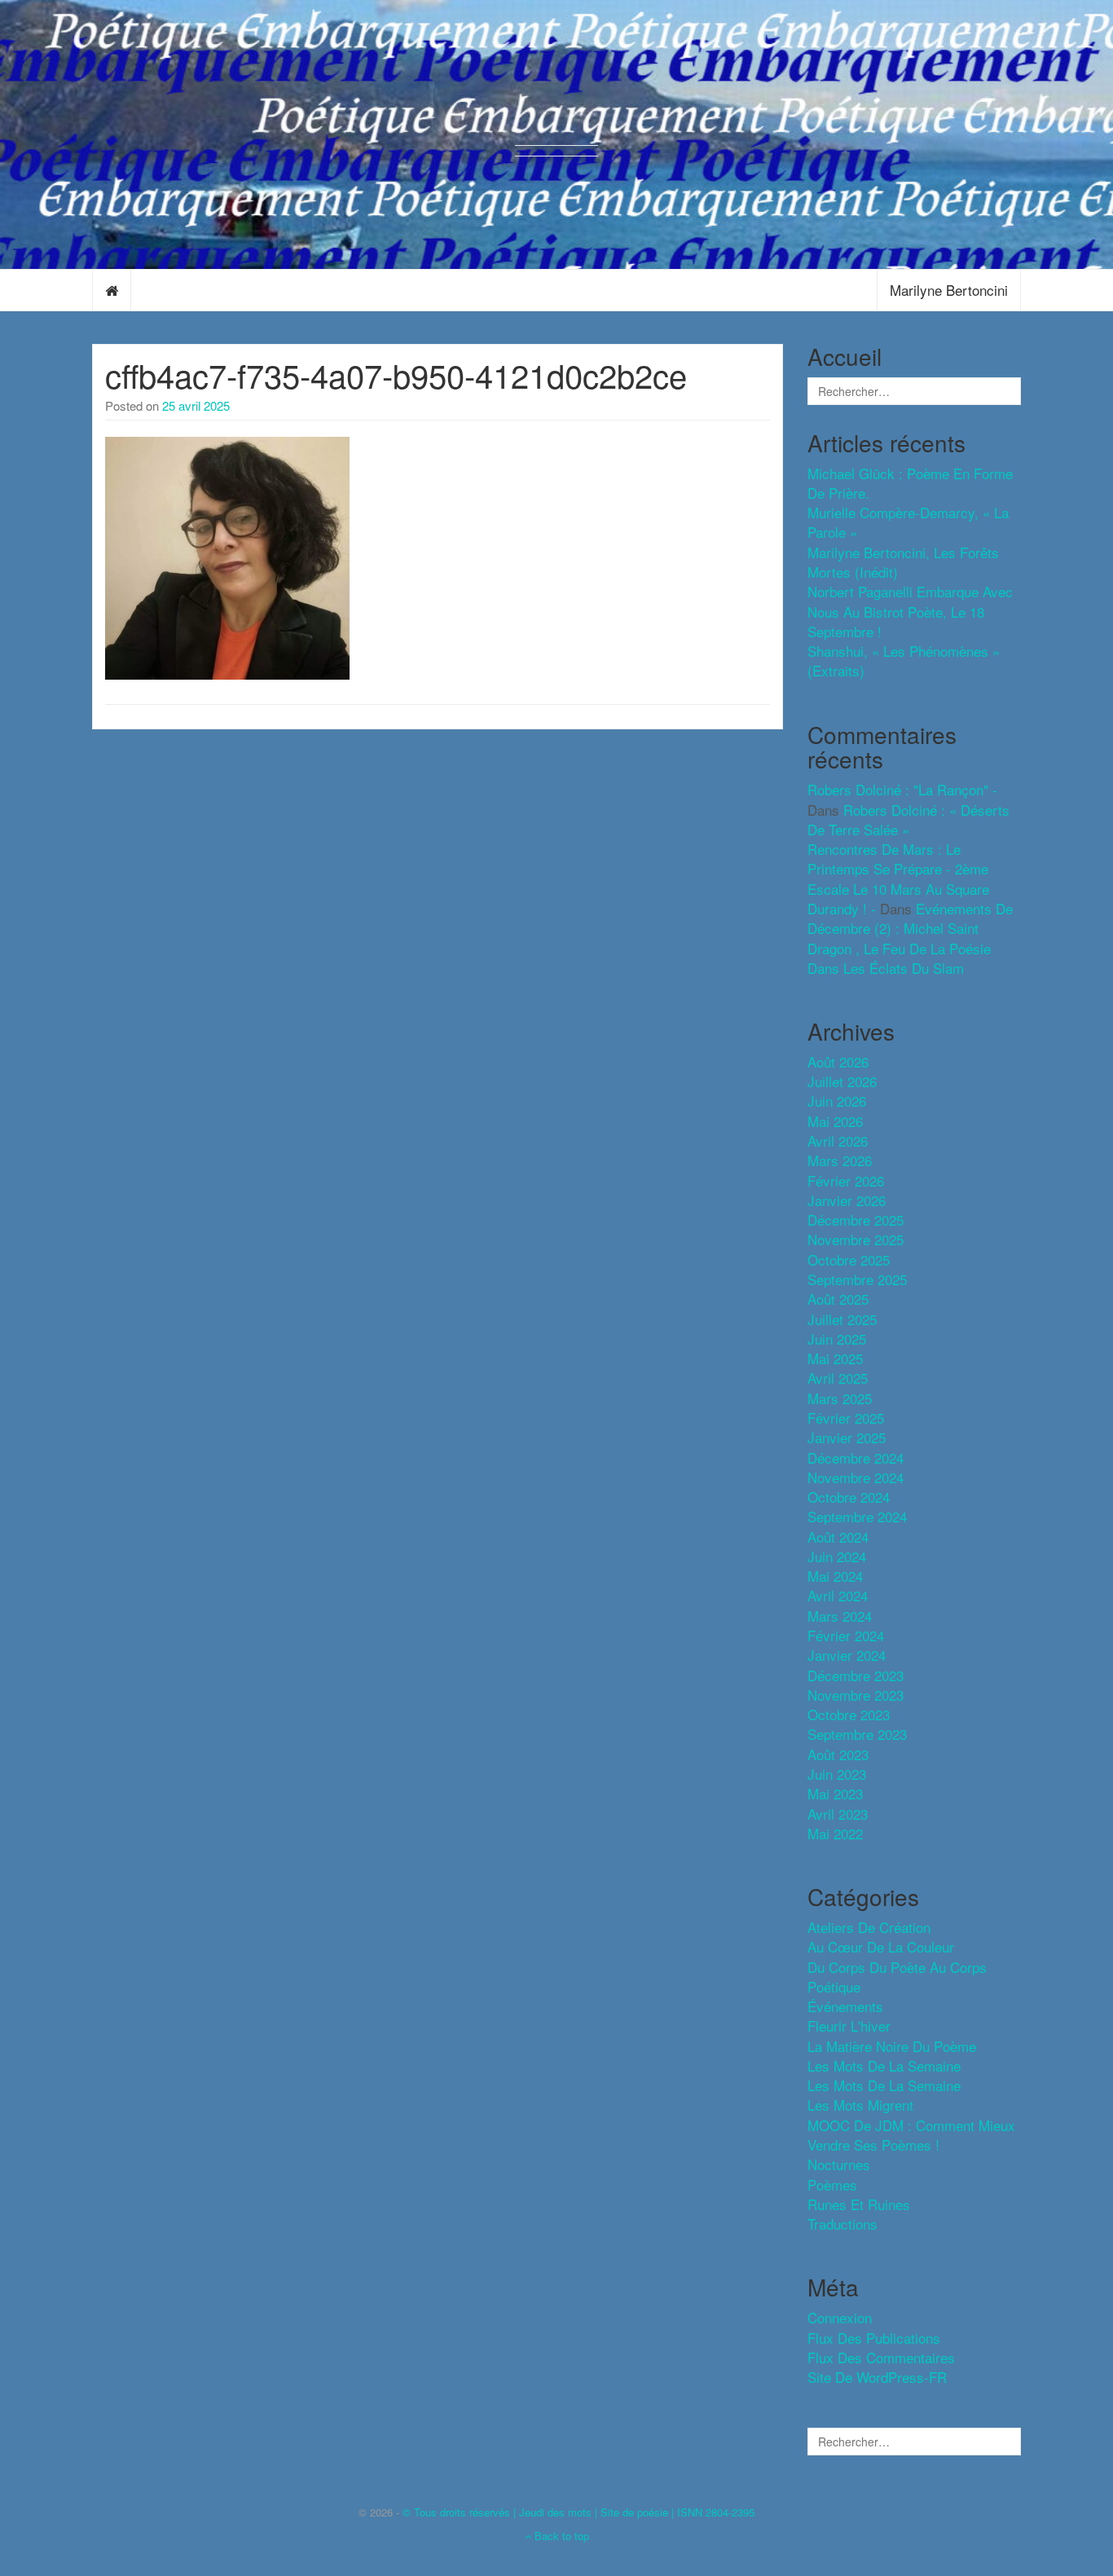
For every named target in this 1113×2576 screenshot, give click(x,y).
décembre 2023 (856, 1675)
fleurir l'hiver (849, 2026)
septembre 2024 (857, 1516)
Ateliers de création (869, 1927)
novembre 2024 (856, 1477)
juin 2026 (837, 1101)
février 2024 (846, 1635)
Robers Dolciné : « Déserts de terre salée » (908, 819)
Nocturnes (839, 2164)
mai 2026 (835, 1121)
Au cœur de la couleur (881, 1946)
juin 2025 (837, 1339)
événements (845, 2006)
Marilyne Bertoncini (949, 290)
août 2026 (838, 1061)
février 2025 (846, 1418)
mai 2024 (835, 1576)
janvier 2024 (847, 1655)
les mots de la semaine (884, 2065)
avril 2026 (838, 1140)
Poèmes (832, 2184)
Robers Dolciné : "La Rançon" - (902, 789)
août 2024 (838, 1537)
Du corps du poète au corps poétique (897, 1977)
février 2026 (846, 1180)
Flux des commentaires (881, 2357)
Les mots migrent (860, 2105)
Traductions (842, 2224)
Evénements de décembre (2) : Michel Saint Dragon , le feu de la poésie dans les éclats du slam (910, 938)
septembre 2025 (857, 1279)
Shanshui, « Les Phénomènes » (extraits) (904, 661)
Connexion (840, 2317)
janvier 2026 (847, 1200)
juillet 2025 (842, 1319)
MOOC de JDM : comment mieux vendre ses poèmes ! (911, 2135)
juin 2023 (837, 1774)
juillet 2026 (842, 1081)
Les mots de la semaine (884, 2085)
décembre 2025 (856, 1220)
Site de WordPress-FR (877, 2377)
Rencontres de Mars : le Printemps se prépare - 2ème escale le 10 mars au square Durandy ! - (898, 878)
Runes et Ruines (859, 2204)
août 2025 (838, 1299)
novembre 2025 (856, 1239)
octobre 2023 (849, 1714)
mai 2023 (835, 1793)
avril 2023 (838, 1814)
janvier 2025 (847, 1437)
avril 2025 (838, 1378)
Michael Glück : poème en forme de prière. (910, 483)
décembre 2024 (856, 1458)
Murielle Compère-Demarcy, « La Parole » (908, 522)
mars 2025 (840, 1398)
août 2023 (838, 1754)
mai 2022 (835, 1833)
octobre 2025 (849, 1259)
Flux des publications (874, 2338)
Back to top (560, 2536)
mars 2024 (840, 1616)
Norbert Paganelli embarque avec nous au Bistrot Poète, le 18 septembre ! (910, 611)
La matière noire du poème (892, 2046)
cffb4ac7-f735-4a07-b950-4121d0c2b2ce (396, 374)
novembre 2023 (856, 1695)
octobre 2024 (849, 1497)
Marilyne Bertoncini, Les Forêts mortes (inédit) (903, 562)
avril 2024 (838, 1595)
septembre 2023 (857, 1734)
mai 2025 (835, 1358)
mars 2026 (840, 1160)
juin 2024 (837, 1556)
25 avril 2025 (196, 405)
